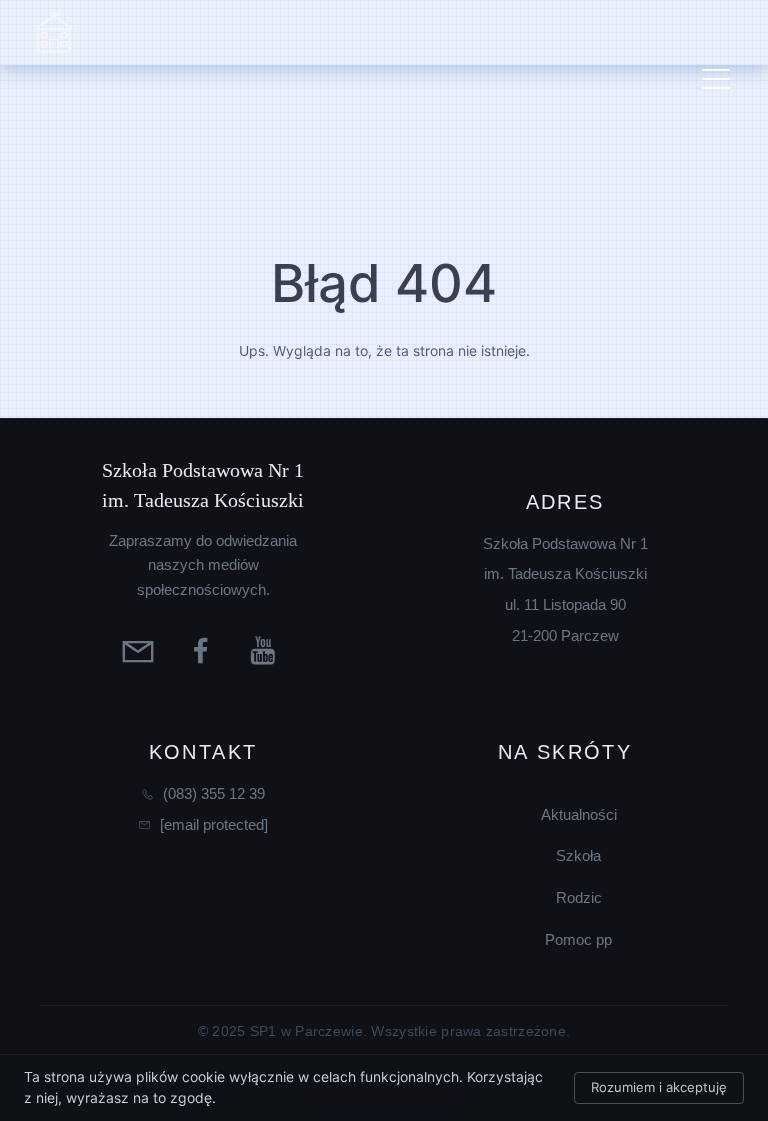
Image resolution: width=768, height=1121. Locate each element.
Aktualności (579, 814)
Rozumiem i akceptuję (659, 1087)
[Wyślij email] (140, 650)
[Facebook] (203, 650)
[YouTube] (266, 650)
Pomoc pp (578, 939)
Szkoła (578, 855)
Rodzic (579, 897)
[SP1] (54, 33)
